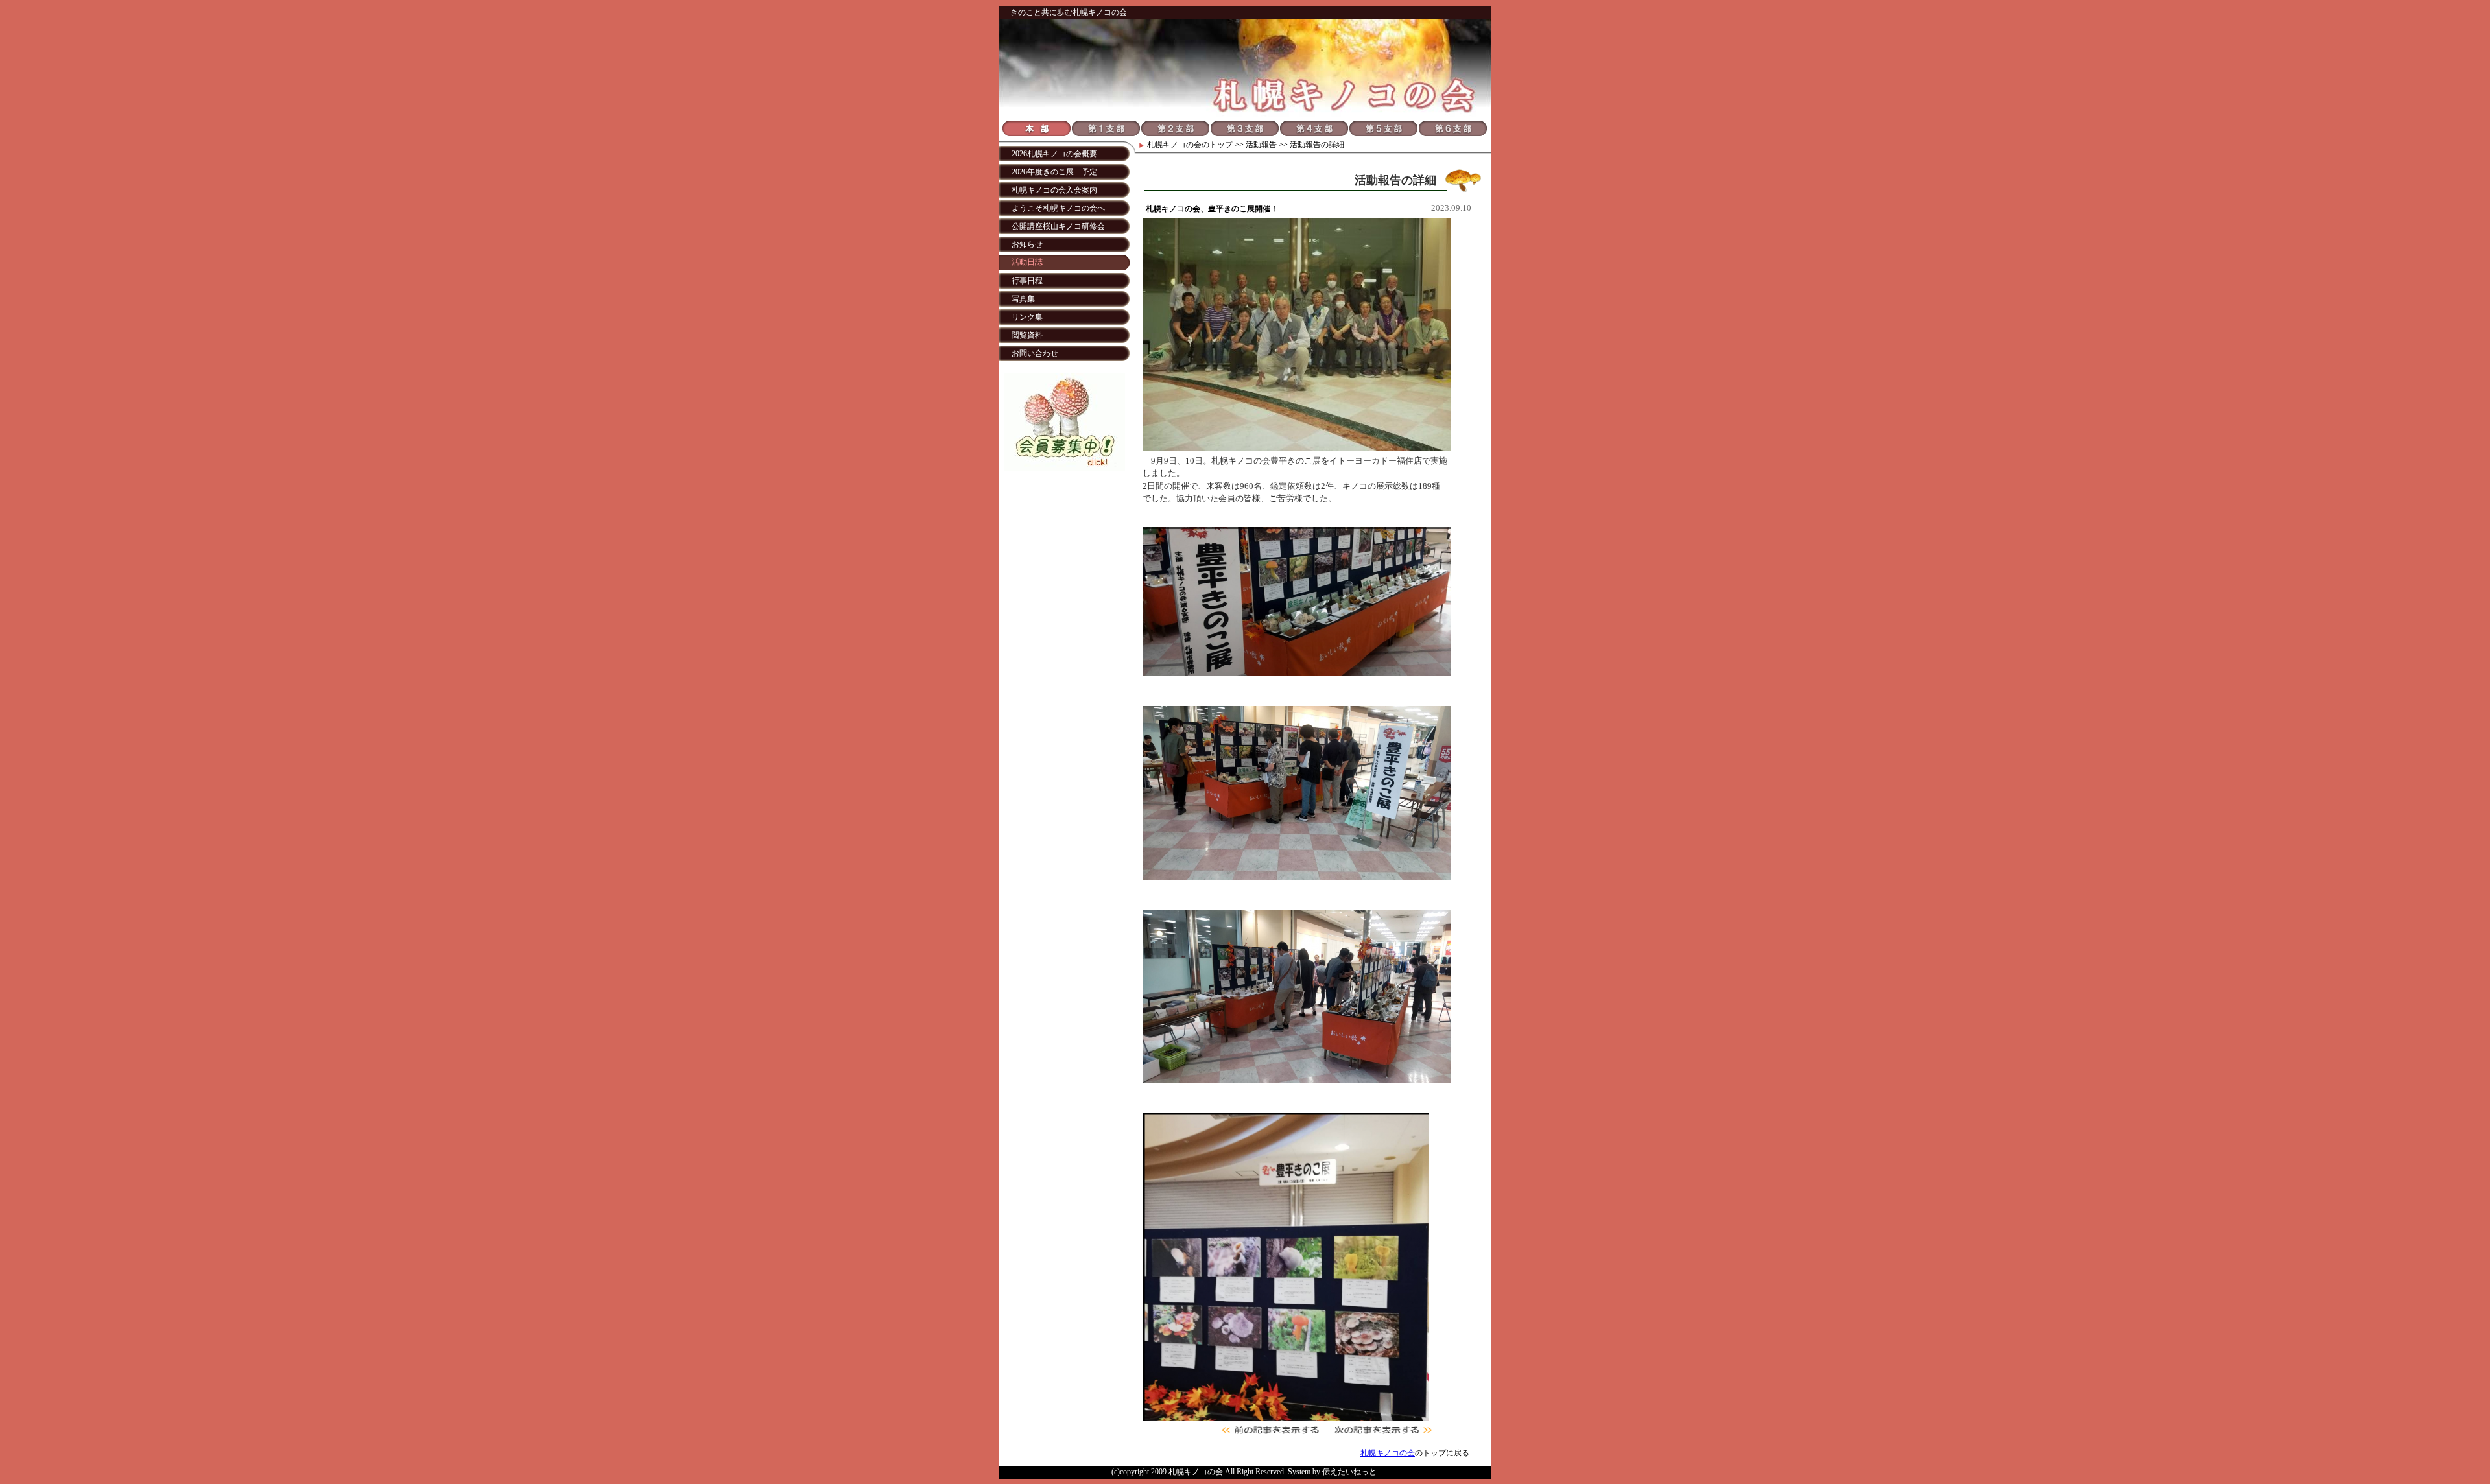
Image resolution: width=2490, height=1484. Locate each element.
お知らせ (1027, 244)
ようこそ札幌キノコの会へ (1058, 208)
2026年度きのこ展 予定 (1054, 172)
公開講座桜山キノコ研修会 (1058, 226)
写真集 (1023, 299)
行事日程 (1027, 281)
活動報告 (1261, 145)
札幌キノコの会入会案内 (1054, 190)
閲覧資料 (1027, 335)
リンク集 (1027, 317)
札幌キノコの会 (1174, 145)
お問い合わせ (1035, 353)
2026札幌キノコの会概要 (1054, 154)
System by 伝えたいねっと (1332, 1472)
